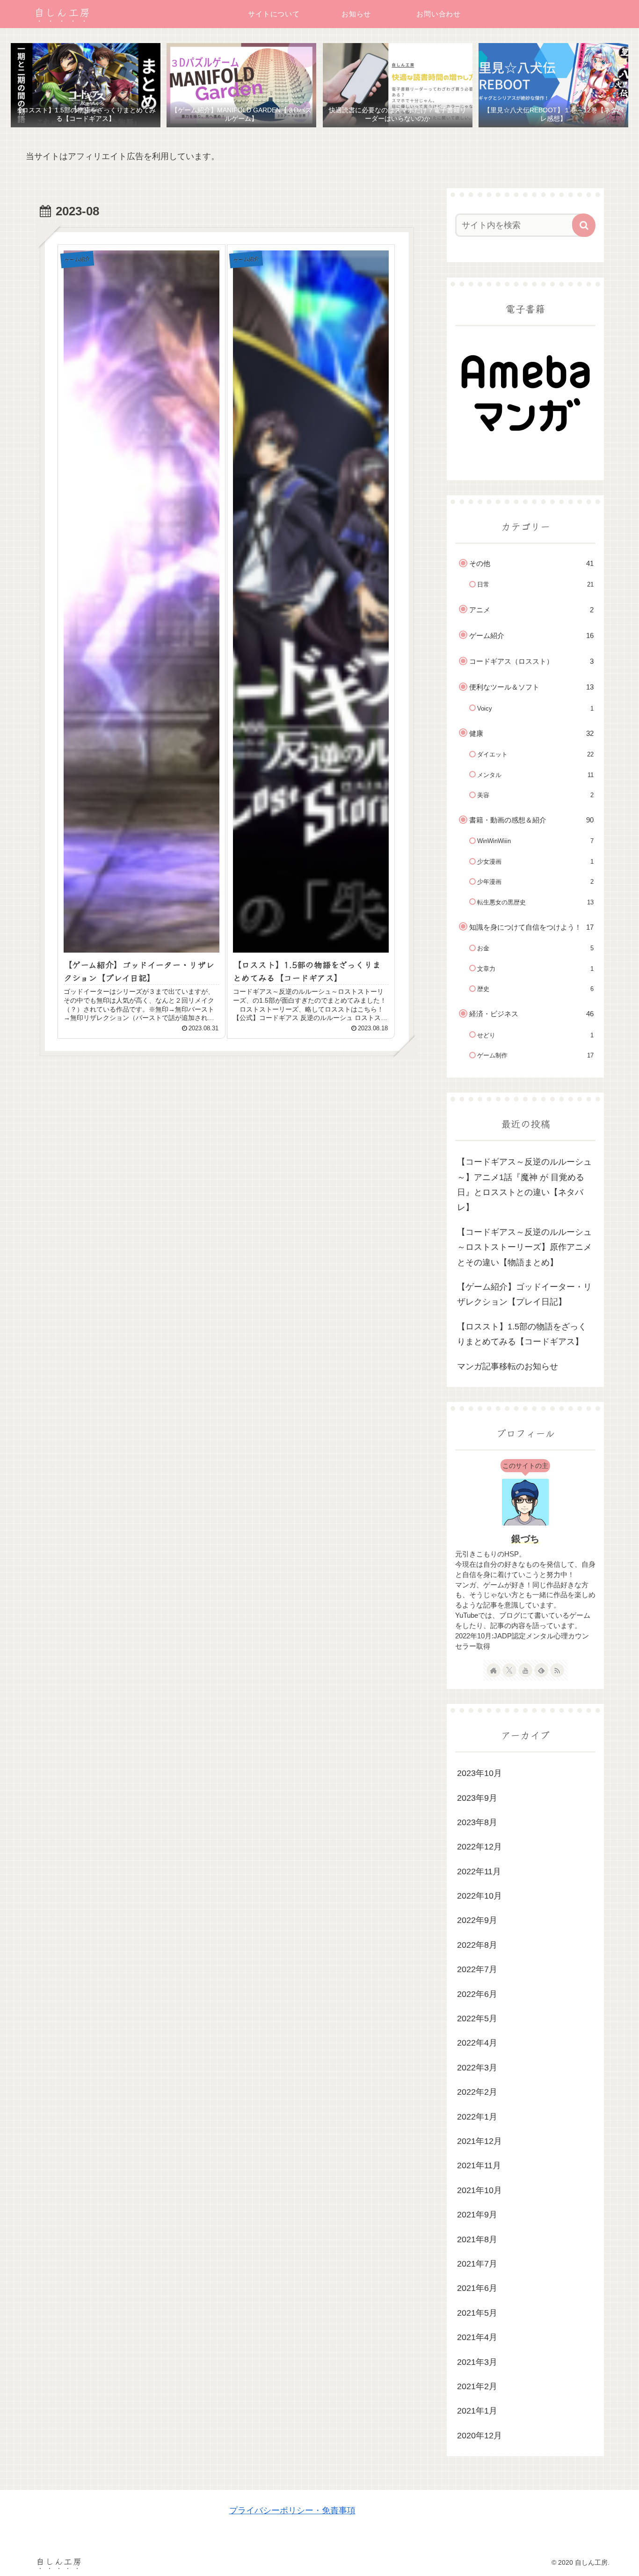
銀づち (525, 1539)
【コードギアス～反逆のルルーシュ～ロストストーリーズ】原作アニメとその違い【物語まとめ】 (524, 1247)
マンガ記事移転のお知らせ (508, 1366)
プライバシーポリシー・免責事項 (292, 2510)
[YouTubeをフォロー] (525, 1670)
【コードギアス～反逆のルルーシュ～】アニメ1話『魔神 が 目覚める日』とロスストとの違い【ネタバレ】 (524, 1185)
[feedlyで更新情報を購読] (541, 1670)
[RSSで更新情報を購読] (557, 1670)
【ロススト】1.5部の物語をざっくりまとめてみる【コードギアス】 (522, 1334)
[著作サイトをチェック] (494, 1670)
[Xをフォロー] (509, 1670)
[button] (584, 225)
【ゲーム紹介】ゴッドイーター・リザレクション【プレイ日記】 (524, 1294)
